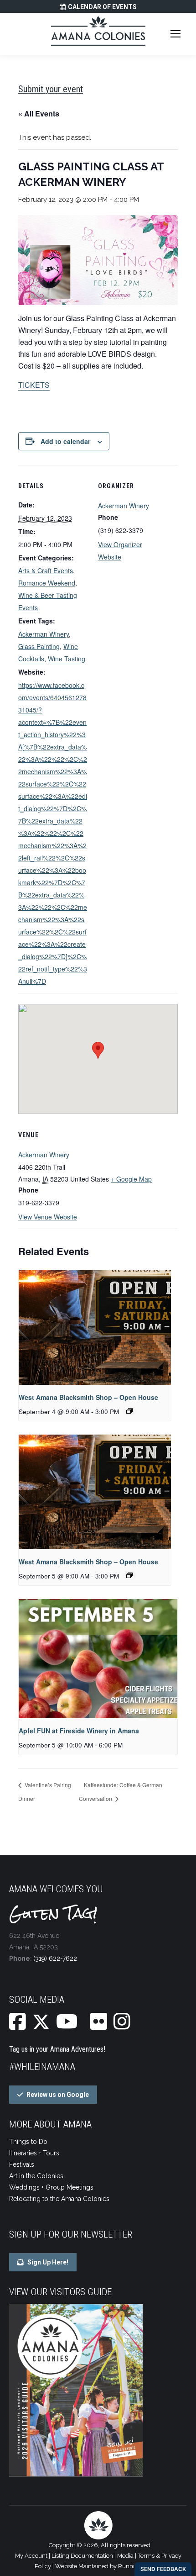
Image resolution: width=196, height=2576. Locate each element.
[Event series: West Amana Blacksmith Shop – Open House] (129, 1411)
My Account (31, 2556)
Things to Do (28, 2142)
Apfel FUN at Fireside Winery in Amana (79, 1731)
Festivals (22, 2164)
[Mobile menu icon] (175, 34)
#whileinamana (42, 2067)
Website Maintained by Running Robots (108, 2566)
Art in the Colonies (36, 2176)
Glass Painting (39, 646)
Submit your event (51, 89)
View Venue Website (48, 1217)
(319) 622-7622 (55, 1958)
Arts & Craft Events (46, 570)
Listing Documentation (82, 2556)
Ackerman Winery (44, 634)
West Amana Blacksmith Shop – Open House (88, 1397)
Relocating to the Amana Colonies (59, 2199)
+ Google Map (131, 1179)
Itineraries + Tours (34, 2153)
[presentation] (95, 1328)
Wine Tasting (67, 659)
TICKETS (34, 385)
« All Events (39, 113)
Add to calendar (65, 441)
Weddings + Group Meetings (51, 2187)
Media (125, 2556)
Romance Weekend (47, 583)
